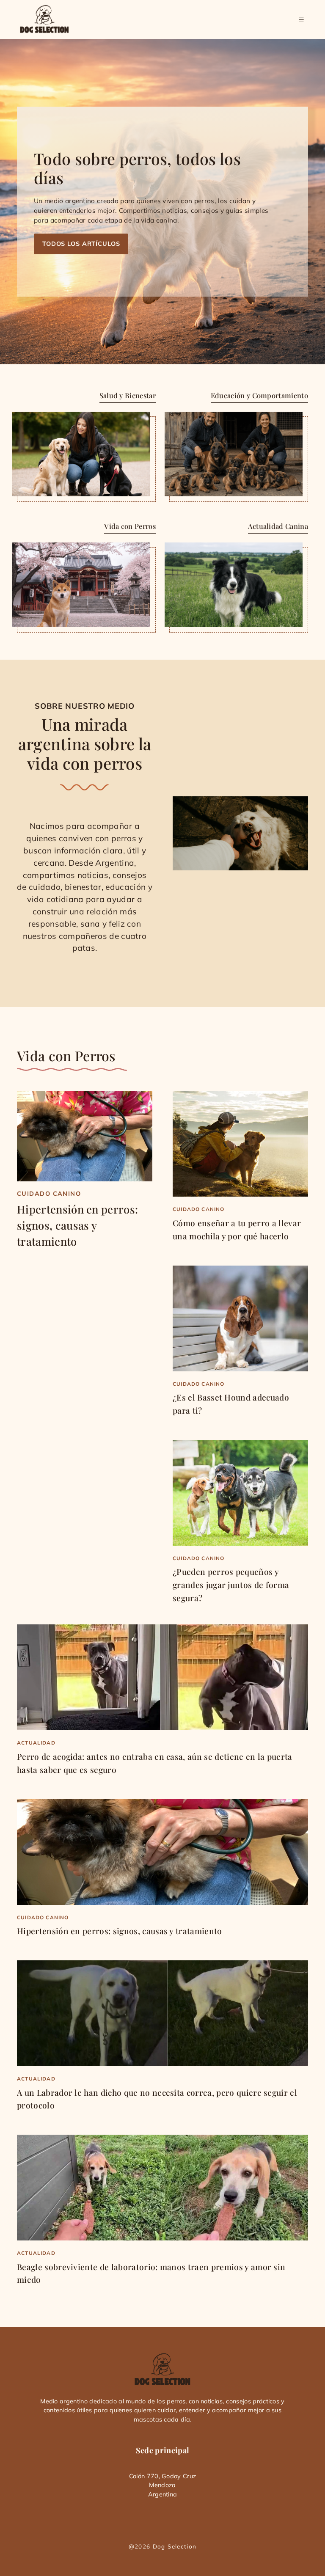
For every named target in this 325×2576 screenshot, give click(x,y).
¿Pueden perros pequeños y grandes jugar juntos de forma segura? (231, 1584)
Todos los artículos (81, 244)
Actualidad (36, 1743)
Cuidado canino (49, 1194)
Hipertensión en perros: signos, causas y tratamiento (77, 1225)
